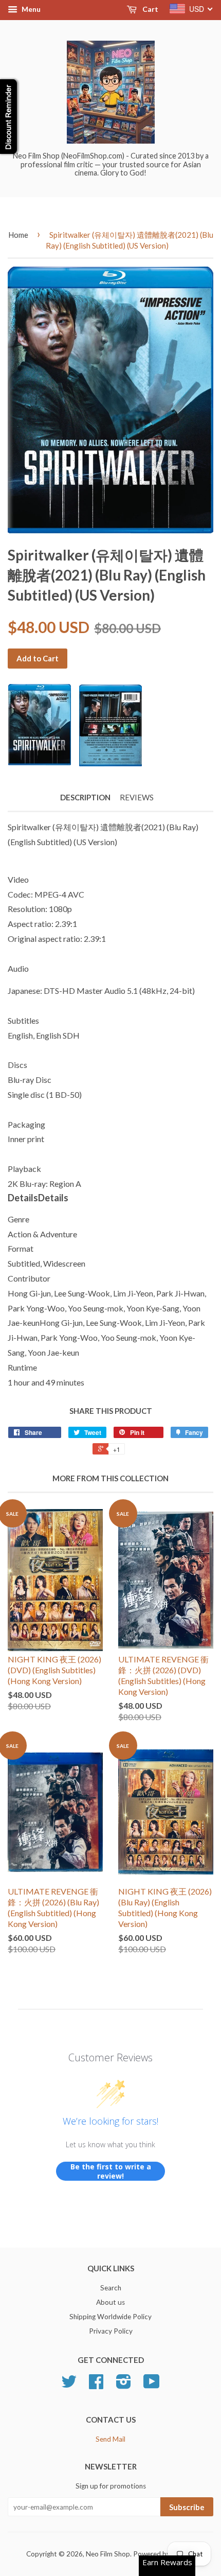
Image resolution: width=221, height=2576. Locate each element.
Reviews (137, 797)
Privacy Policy (111, 2331)
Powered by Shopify (164, 2554)
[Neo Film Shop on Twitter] (69, 2385)
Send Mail (110, 2439)
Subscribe (187, 2507)
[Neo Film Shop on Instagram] (124, 2385)
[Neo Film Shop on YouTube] (152, 2385)
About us (110, 2302)
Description (85, 797)
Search (111, 2288)
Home (18, 235)
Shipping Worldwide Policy (110, 2317)
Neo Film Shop (108, 2554)
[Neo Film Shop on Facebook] (96, 2385)
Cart (150, 9)
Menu (30, 9)
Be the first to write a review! (111, 2171)
